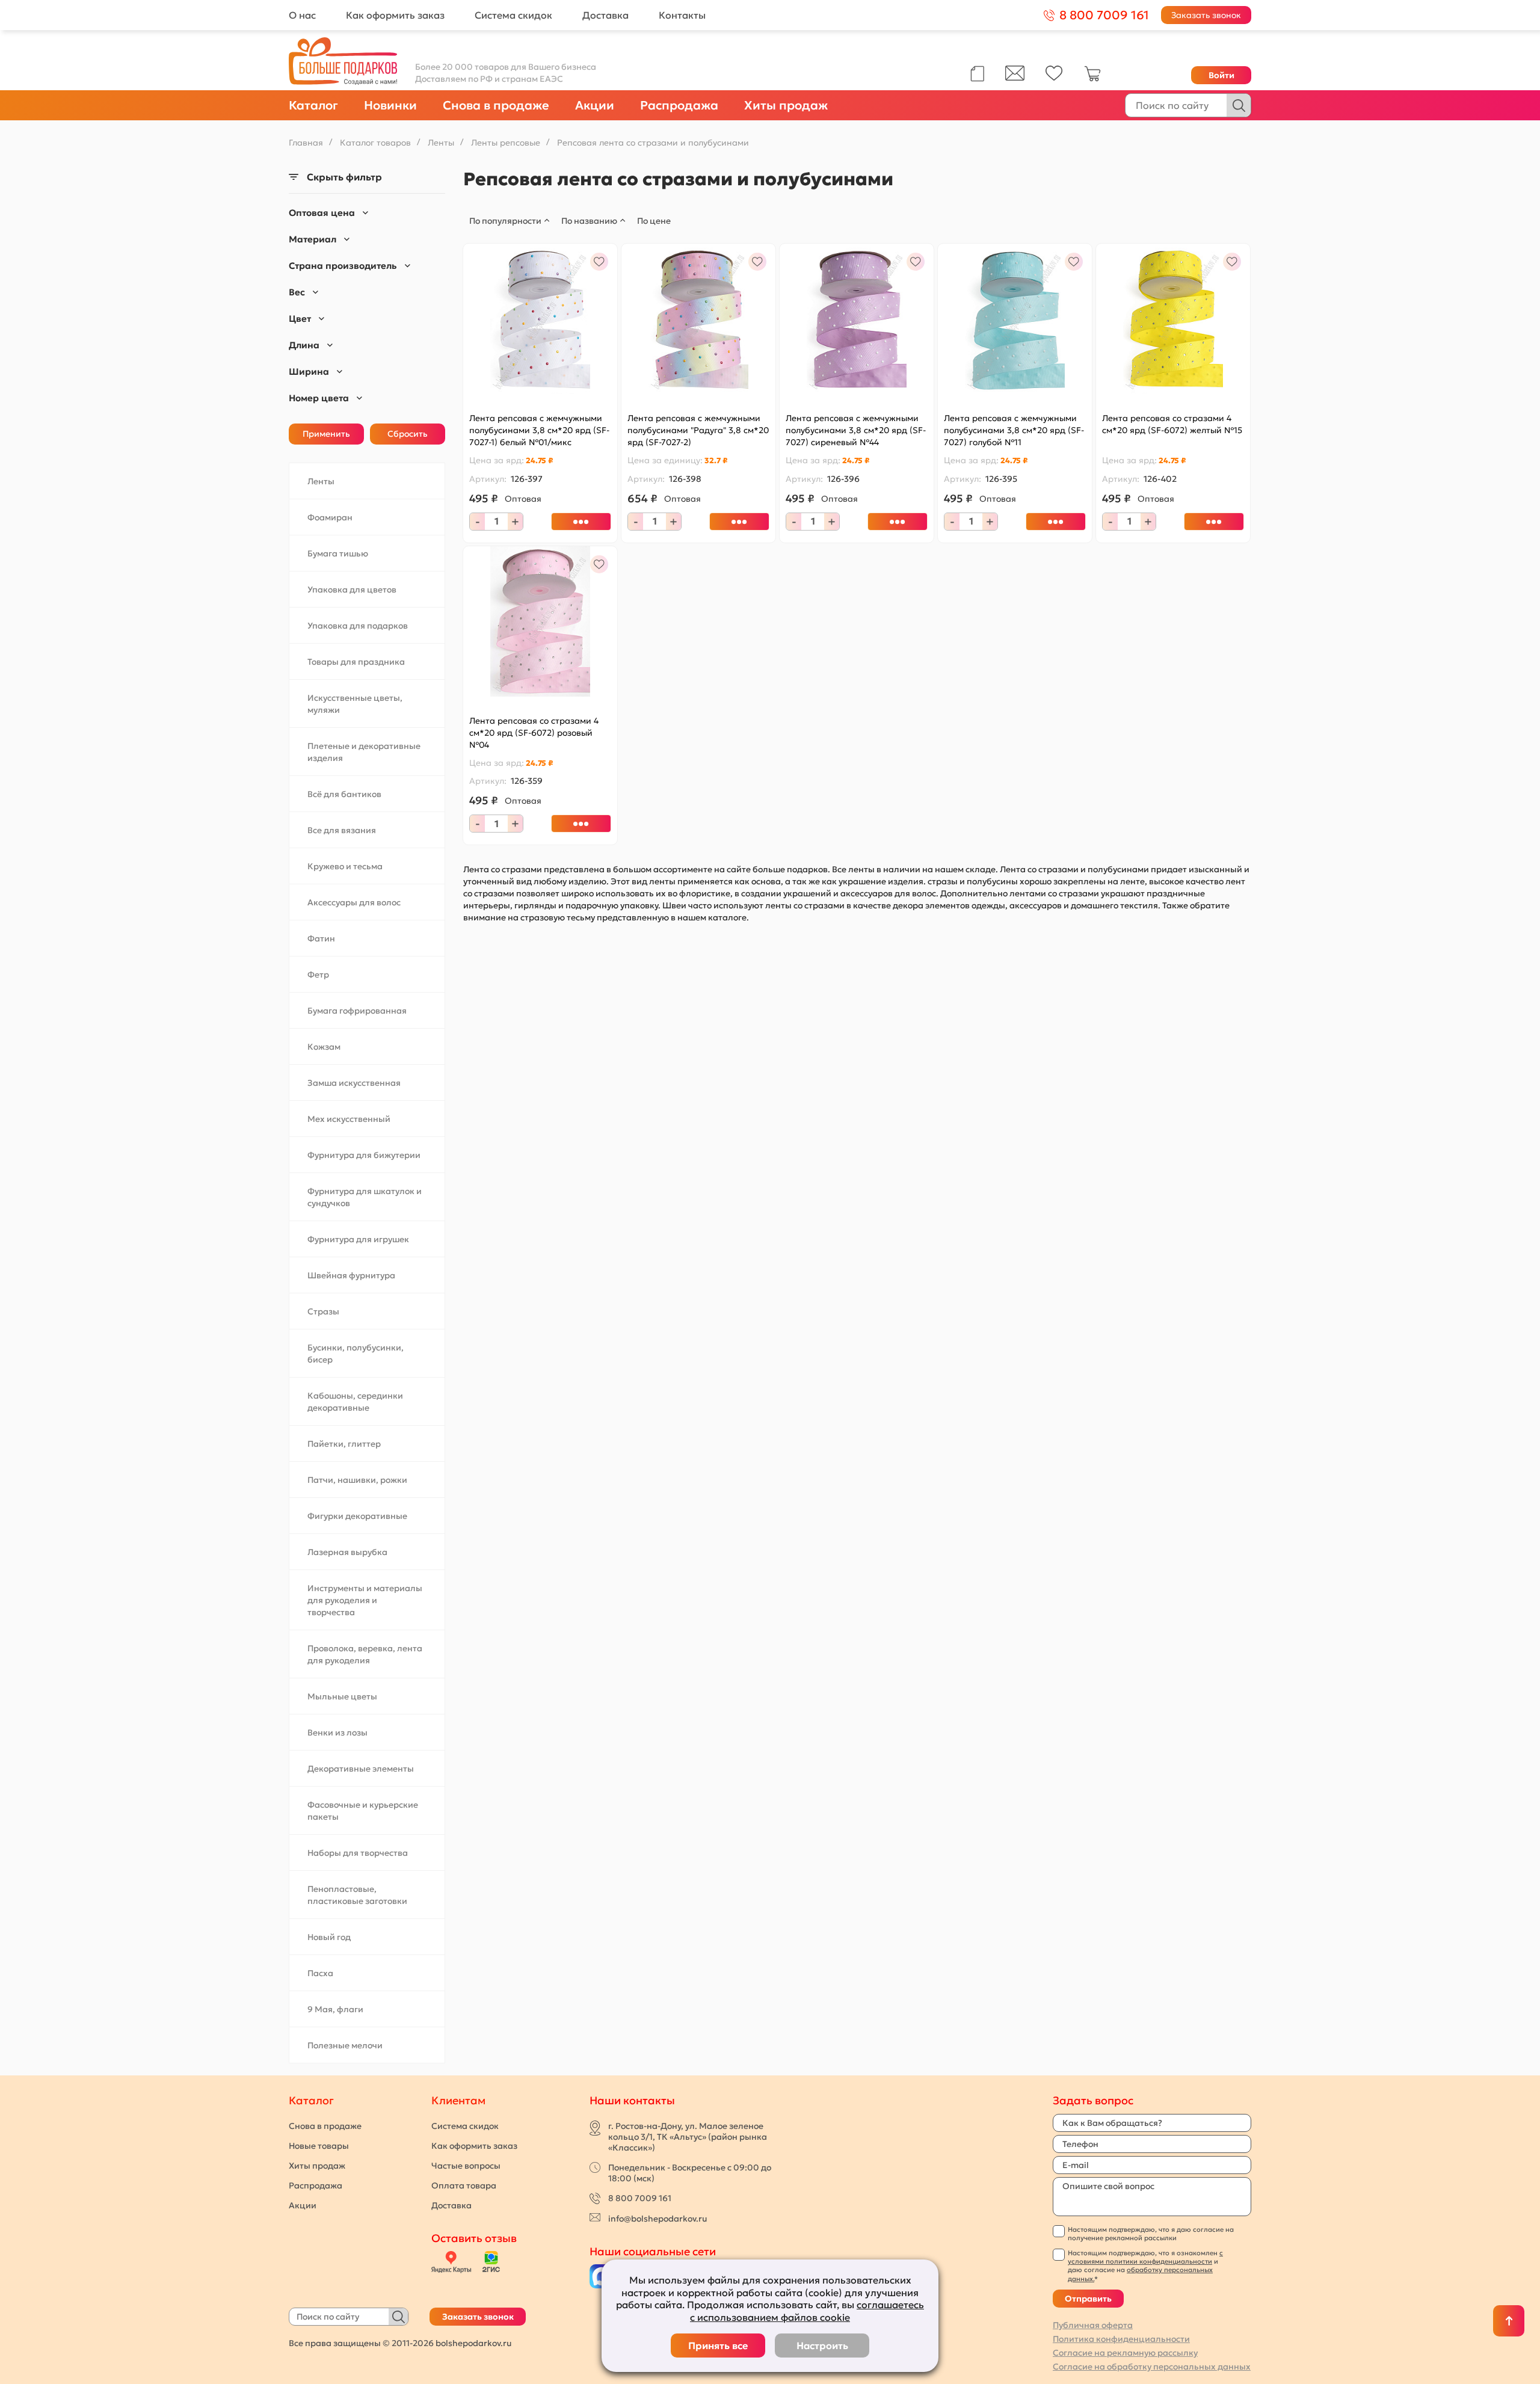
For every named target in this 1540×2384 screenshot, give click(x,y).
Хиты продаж (786, 105)
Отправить (1088, 2299)
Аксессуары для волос (354, 902)
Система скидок (513, 15)
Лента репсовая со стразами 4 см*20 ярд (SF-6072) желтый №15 (1172, 424)
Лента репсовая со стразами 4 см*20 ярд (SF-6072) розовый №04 (534, 733)
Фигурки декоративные (357, 1516)
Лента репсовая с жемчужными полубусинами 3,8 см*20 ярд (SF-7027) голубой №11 (1014, 430)
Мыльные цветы (342, 1696)
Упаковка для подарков (358, 626)
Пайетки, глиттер (344, 1444)
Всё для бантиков (344, 794)
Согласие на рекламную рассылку (1125, 2353)
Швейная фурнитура (351, 1275)
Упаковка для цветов (352, 590)
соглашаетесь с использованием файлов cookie (807, 2311)
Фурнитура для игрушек (358, 1239)
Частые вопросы (466, 2166)
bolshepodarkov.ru (473, 2343)
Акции (595, 105)
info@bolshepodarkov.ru (658, 2219)
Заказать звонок (1206, 15)
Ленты (321, 481)
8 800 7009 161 (640, 2198)
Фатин (321, 938)
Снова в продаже (496, 105)
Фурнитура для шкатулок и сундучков (365, 1197)
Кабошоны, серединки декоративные (355, 1402)
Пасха (320, 1973)
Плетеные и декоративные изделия (364, 752)
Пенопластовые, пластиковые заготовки (357, 1895)
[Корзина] (1092, 79)
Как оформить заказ (395, 15)
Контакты (682, 15)
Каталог (313, 105)
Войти (1221, 75)
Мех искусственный (349, 1119)
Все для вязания (342, 830)
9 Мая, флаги (335, 2009)
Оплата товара (464, 2185)
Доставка (605, 15)
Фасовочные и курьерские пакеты (363, 1811)
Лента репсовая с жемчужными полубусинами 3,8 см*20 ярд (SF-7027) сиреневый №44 (856, 430)
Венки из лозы (337, 1733)
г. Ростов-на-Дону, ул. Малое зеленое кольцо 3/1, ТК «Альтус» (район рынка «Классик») (688, 2137)
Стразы (323, 1311)
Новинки (390, 105)
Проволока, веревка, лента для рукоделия (365, 1654)
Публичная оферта (1093, 2325)
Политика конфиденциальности (1121, 2339)
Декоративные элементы (361, 1769)
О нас (302, 15)
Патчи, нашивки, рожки (357, 1480)
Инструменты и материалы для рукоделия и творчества (365, 1600)
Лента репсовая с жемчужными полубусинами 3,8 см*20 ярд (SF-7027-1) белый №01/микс (539, 430)
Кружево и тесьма (345, 866)
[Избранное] (1054, 78)
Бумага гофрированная (357, 1011)
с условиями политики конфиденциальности (1145, 2257)
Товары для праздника (356, 662)
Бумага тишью (338, 553)
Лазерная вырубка (347, 1552)
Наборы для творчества (358, 1853)
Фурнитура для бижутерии (364, 1155)
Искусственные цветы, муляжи (355, 704)
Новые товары (319, 2146)
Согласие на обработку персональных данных (1152, 2367)
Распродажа (679, 105)
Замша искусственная (354, 1083)
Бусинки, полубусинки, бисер (356, 1354)
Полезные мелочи (345, 2045)
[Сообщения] (1015, 78)
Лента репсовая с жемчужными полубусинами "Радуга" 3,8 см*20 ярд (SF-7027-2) (698, 430)
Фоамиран (330, 517)
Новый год (329, 1937)
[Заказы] (977, 74)
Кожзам (324, 1047)
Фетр (318, 975)
